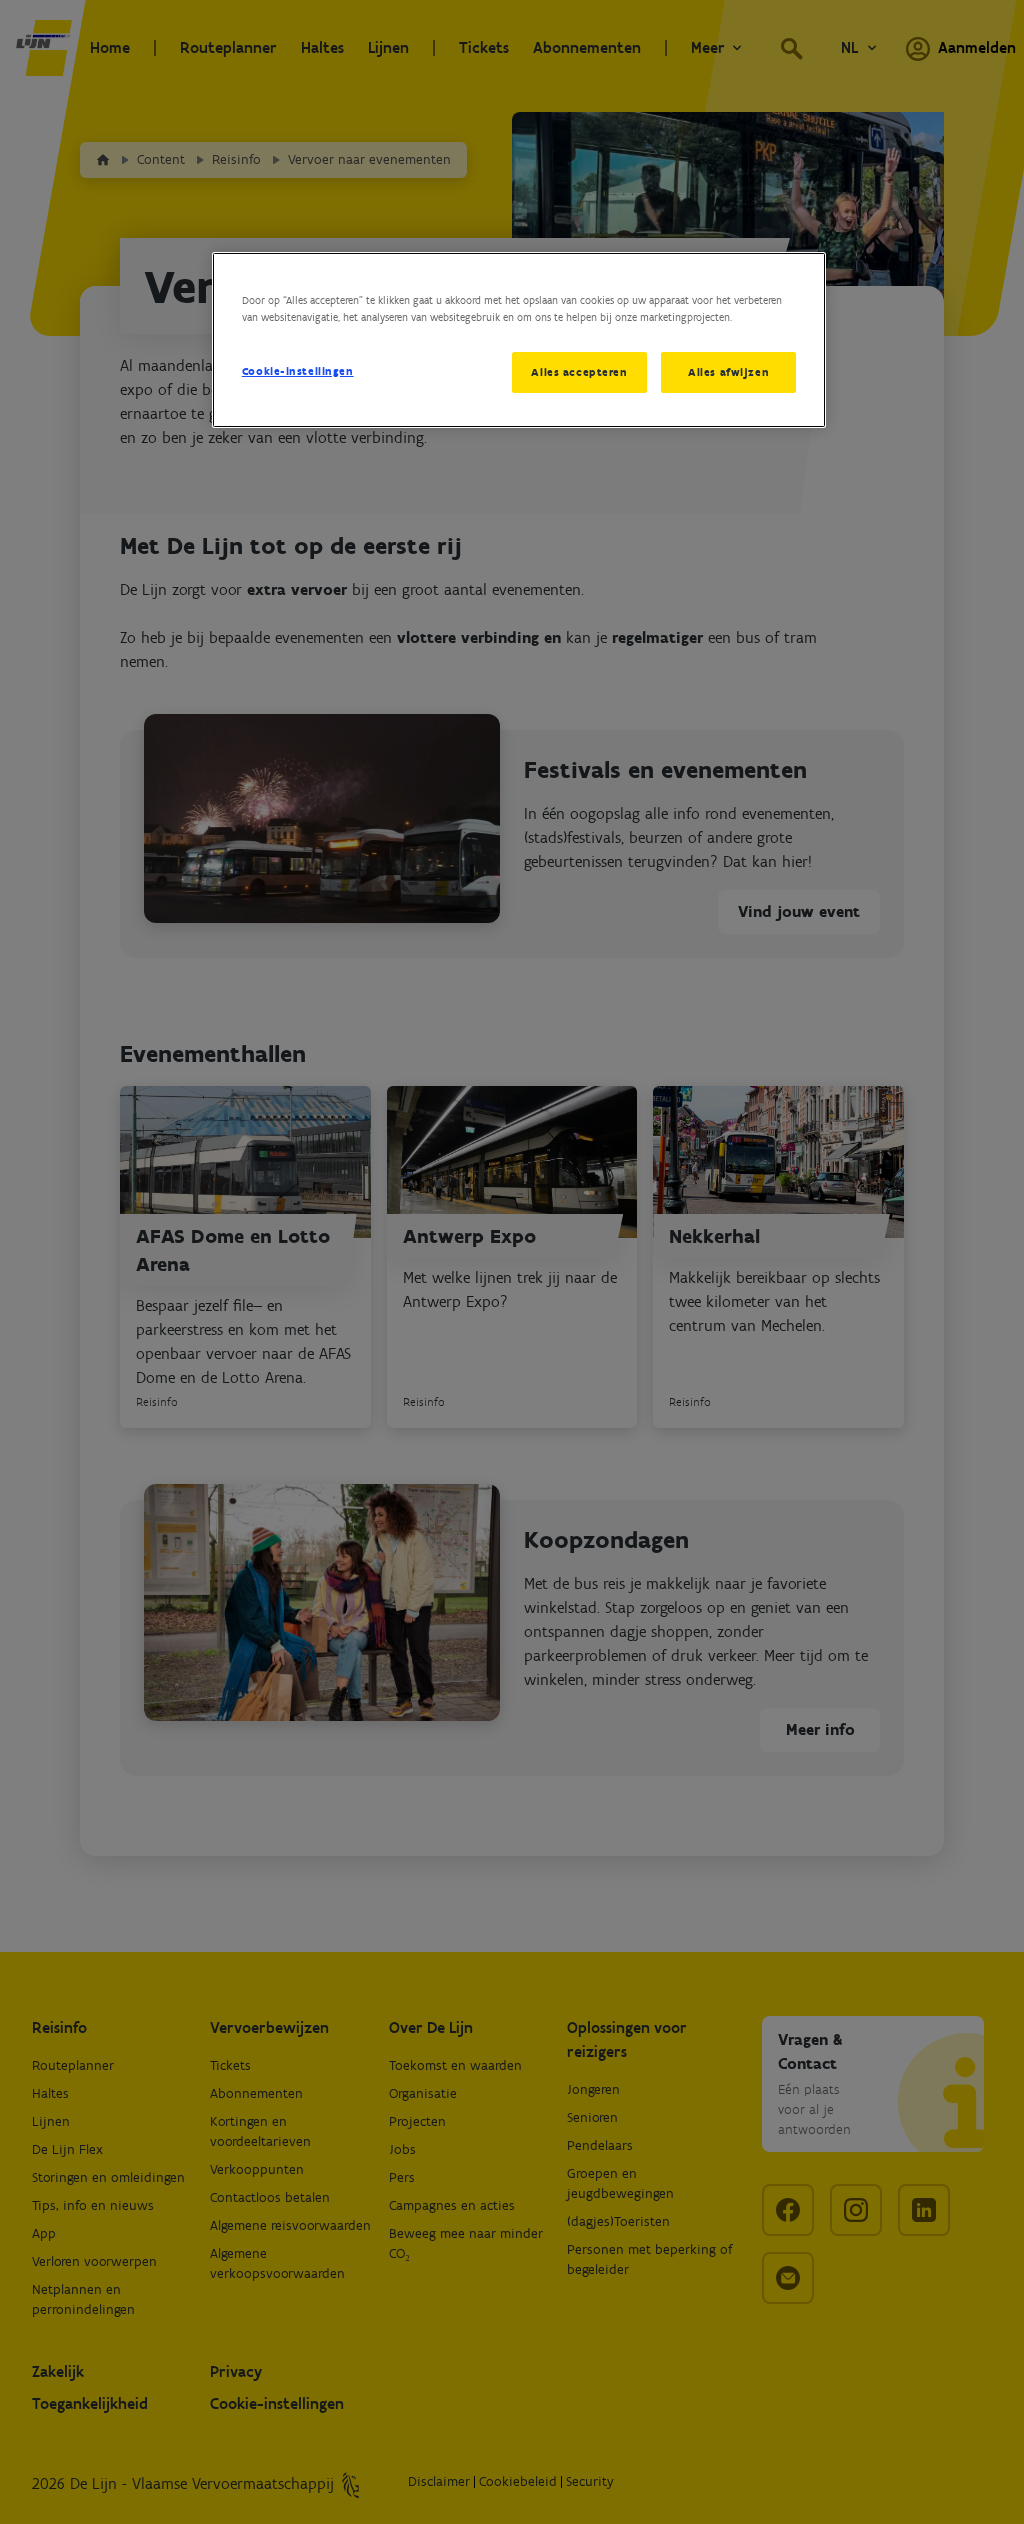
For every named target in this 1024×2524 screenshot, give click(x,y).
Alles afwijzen (728, 372)
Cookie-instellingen (298, 371)
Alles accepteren (579, 372)
